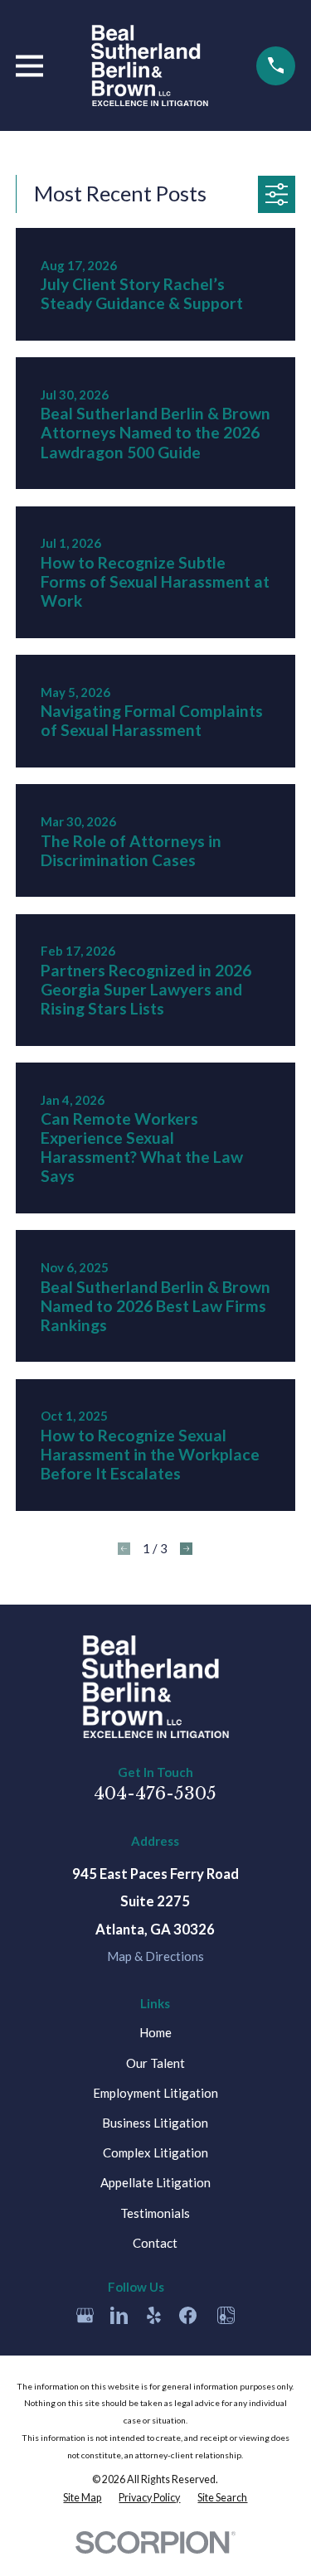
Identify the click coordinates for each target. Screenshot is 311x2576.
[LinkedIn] (119, 2315)
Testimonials (155, 2213)
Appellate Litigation (155, 2182)
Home (155, 2032)
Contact (155, 2243)
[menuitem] (82, 2498)
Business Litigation (155, 2123)
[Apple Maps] (226, 2315)
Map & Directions (155, 1956)
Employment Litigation (155, 2093)
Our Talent (155, 2063)
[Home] (149, 65)
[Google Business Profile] (85, 2315)
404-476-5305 (155, 1794)
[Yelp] (154, 2315)
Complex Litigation (155, 2152)
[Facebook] (188, 2315)
